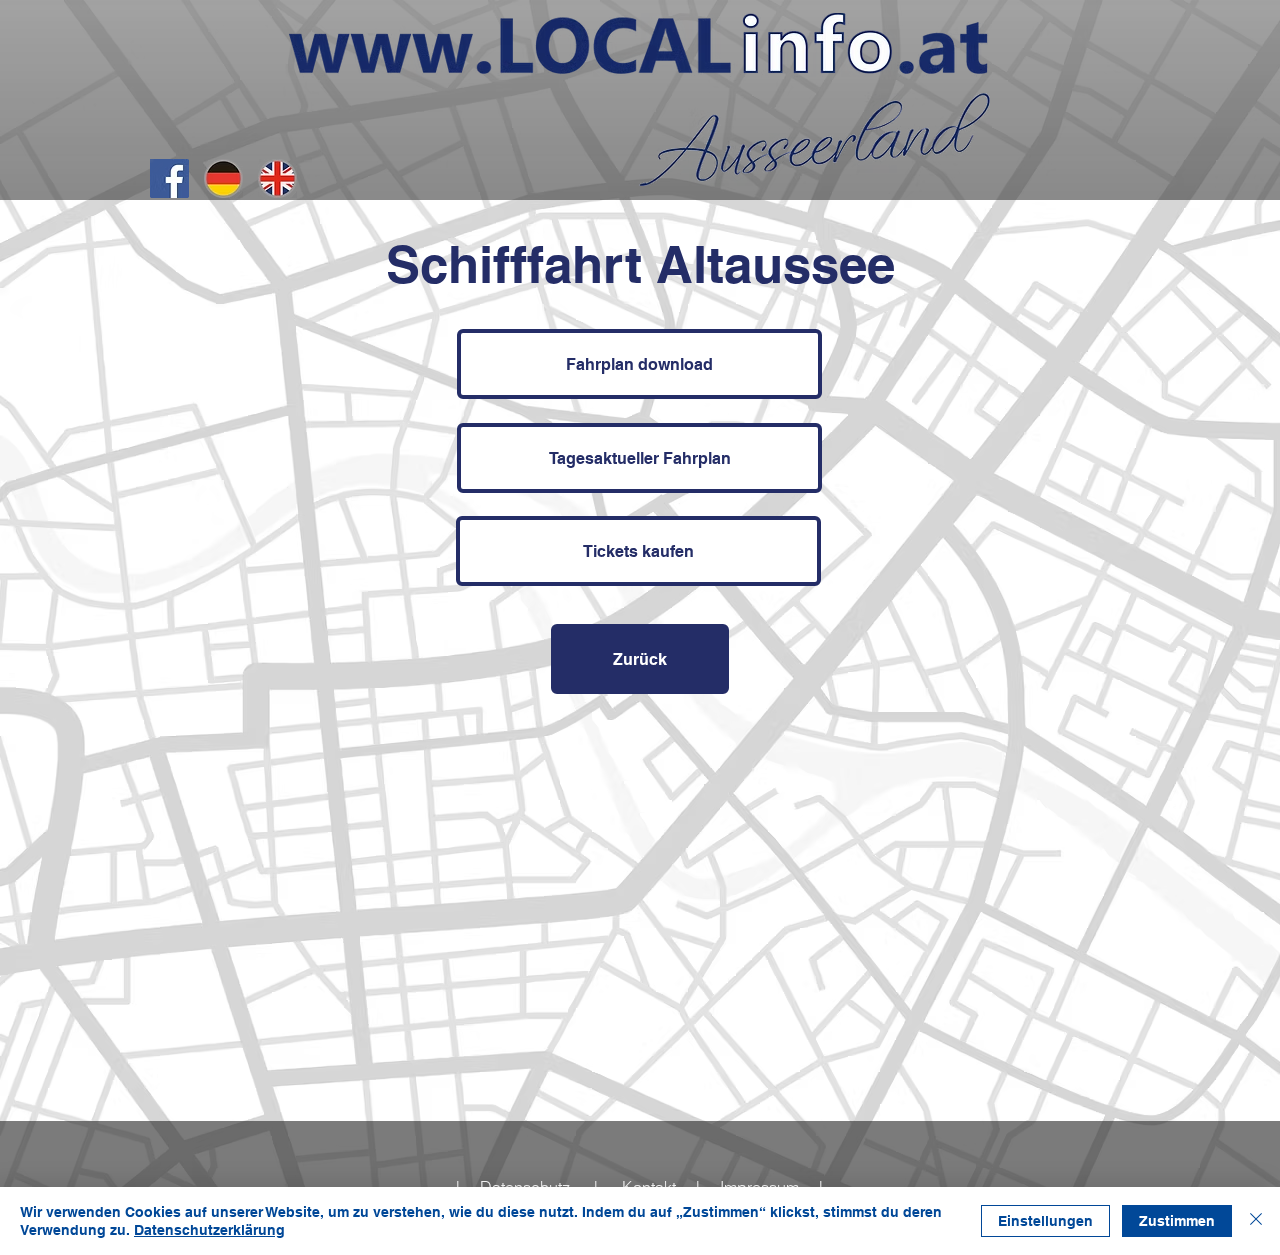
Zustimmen (1177, 1221)
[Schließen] (1256, 1221)
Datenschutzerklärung (209, 1230)
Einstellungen (1045, 1221)
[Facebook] (169, 178)
